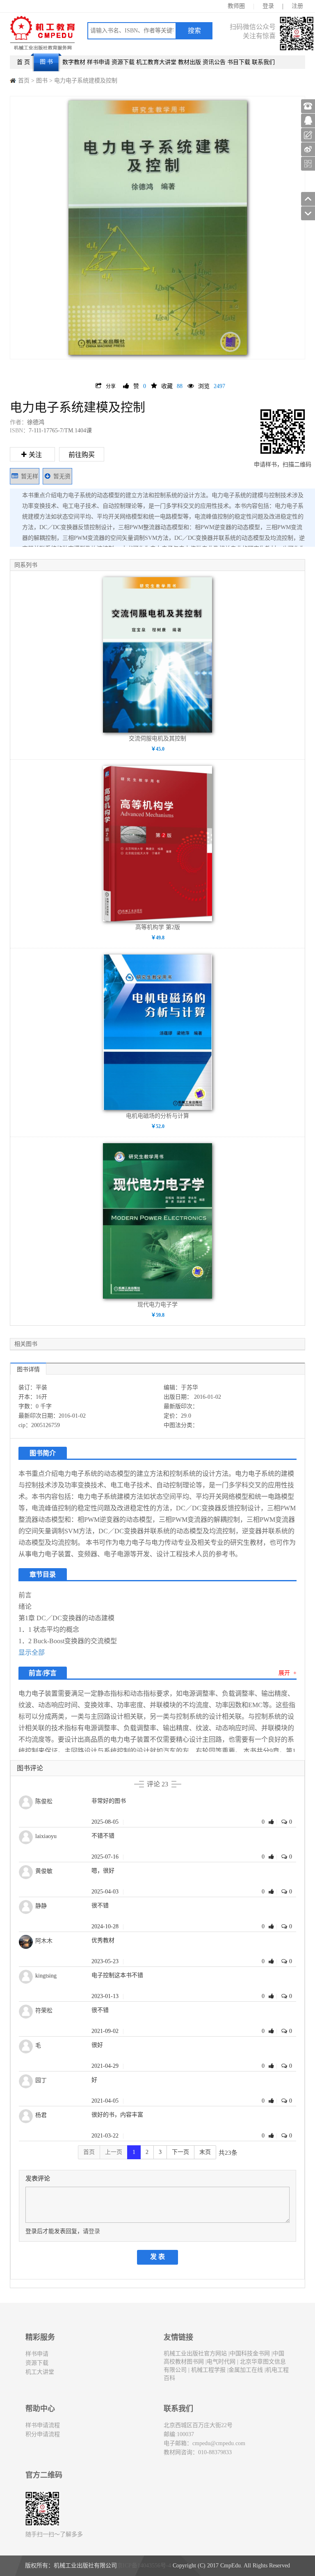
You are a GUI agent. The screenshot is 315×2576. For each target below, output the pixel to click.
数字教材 (74, 62)
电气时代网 (221, 2362)
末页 (205, 2152)
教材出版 (189, 62)
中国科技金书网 (250, 2353)
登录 (268, 6)
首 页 (23, 62)
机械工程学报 (208, 2370)
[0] (272, 1822)
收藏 (172, 386)
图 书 (46, 62)
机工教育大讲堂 (156, 62)
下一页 (180, 2152)
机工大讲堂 (40, 2372)
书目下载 (239, 62)
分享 (111, 386)
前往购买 (82, 455)
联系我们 (263, 62)
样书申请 (98, 62)
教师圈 (236, 6)
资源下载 (123, 62)
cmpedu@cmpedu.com (219, 2443)
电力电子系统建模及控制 (86, 81)
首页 (24, 81)
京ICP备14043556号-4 (144, 2566)
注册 (297, 6)
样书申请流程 (43, 2425)
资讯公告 (214, 62)
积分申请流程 (43, 2434)
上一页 (114, 2152)
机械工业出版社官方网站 (195, 2353)
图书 (42, 81)
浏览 (212, 386)
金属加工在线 (246, 2370)
